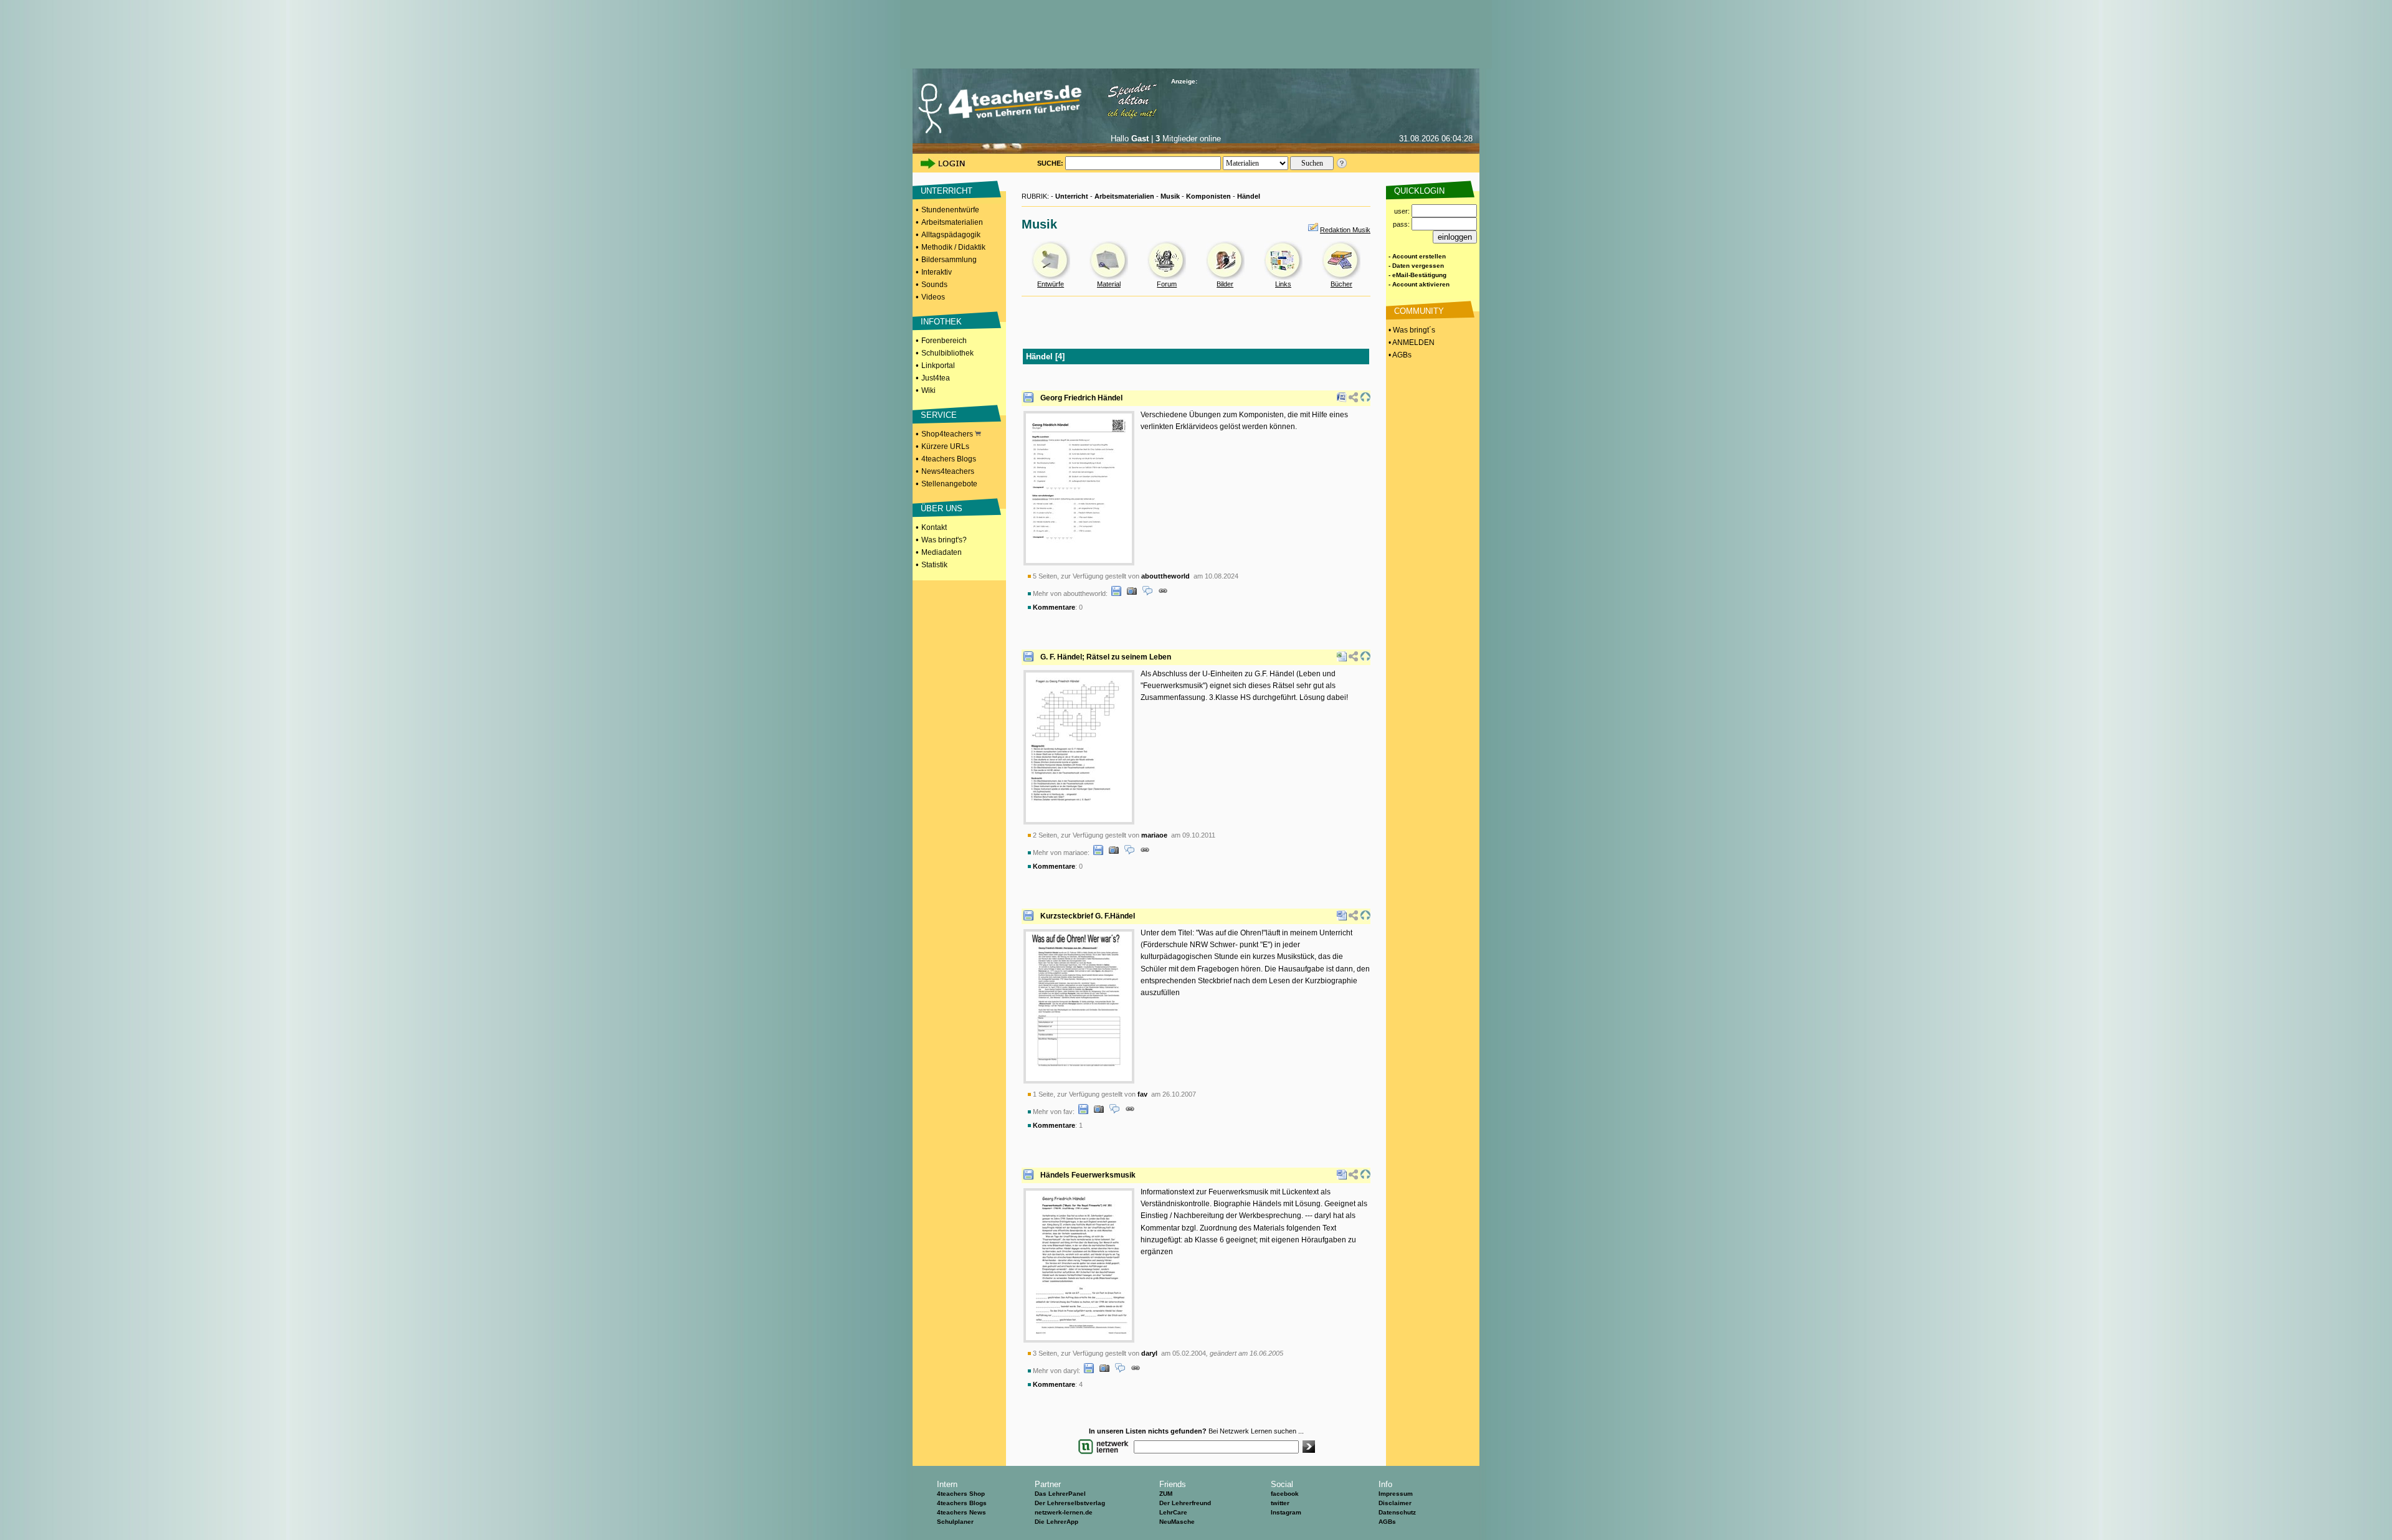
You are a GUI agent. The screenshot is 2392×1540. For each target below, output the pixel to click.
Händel (1249, 196)
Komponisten (1208, 196)
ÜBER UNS (942, 508)
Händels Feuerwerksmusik (1088, 1175)
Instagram (1286, 1512)
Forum (1167, 284)
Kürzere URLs (945, 446)
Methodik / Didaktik (953, 247)
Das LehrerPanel (1060, 1494)
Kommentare (1054, 607)
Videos (933, 297)
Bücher (1341, 284)
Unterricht (1072, 196)
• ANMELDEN (1411, 342)
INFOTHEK (941, 322)
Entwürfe (1051, 284)
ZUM (1166, 1494)
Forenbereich (944, 341)
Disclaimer (1395, 1503)
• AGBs (1399, 355)
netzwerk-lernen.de (1064, 1512)
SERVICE (939, 415)
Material (1109, 284)
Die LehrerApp (1056, 1522)
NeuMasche (1177, 1522)
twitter (1280, 1503)
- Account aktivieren (1419, 284)
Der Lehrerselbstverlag (1070, 1503)
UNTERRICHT (947, 191)
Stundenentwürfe (950, 210)
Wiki (928, 390)
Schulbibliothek (947, 353)
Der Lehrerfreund (1185, 1503)
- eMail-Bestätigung (1417, 275)
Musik (1170, 196)
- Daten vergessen (1416, 266)
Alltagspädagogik (951, 235)
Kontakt (934, 527)
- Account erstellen (1417, 256)
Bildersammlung (949, 260)
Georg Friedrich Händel (1081, 398)
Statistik (934, 565)
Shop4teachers (948, 434)
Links (1283, 284)
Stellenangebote (949, 484)
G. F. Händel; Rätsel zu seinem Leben (1106, 657)
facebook (1285, 1494)
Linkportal (938, 366)
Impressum (1396, 1494)
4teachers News (961, 1512)
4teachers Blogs (949, 459)
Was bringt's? (944, 540)
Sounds (934, 285)
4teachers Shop (961, 1494)
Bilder (1225, 284)
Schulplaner (955, 1522)
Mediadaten (942, 552)
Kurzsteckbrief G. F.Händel (1088, 916)
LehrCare (1173, 1512)
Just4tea (936, 378)
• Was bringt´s (1411, 330)
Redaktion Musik (1345, 230)
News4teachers (948, 471)
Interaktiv (937, 272)
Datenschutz (1397, 1512)
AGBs (1387, 1522)
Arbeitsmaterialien (952, 222)
